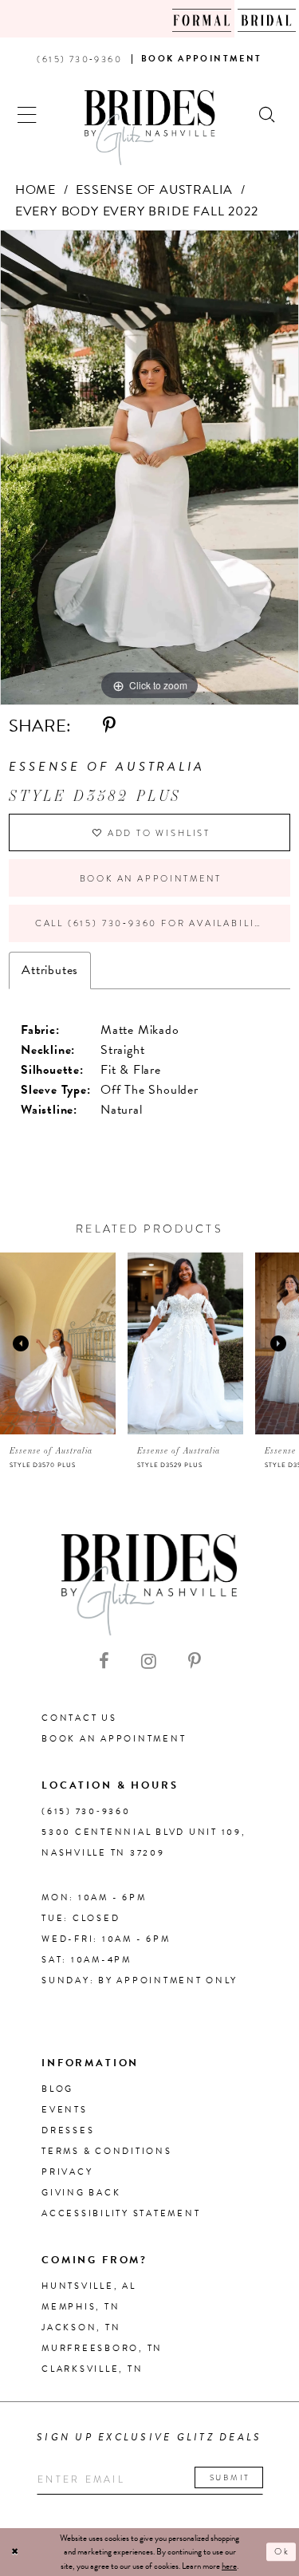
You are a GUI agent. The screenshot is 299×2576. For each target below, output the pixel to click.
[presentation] (58, 1343)
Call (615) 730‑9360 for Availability (151, 923)
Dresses (68, 2130)
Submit (230, 2477)
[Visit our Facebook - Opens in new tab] (104, 1662)
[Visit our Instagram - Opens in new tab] (149, 1662)
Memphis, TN (81, 2307)
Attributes (50, 970)
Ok (282, 2552)
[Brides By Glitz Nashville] (150, 128)
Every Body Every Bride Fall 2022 (137, 211)
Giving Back (81, 2193)
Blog (57, 2089)
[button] (28, 113)
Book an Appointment (151, 878)
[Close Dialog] (15, 2552)
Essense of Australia (154, 190)
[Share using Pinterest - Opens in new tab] (109, 726)
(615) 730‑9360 (86, 1811)
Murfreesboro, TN (102, 2348)
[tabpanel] (149, 468)
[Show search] (268, 113)
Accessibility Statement (121, 2213)
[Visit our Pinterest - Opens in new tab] (195, 1662)
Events (65, 2110)
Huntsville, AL (89, 2286)
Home (35, 190)
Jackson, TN (81, 2327)
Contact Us (79, 1718)
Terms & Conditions (107, 2151)
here (229, 2566)
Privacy (67, 2172)
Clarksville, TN (92, 2369)
